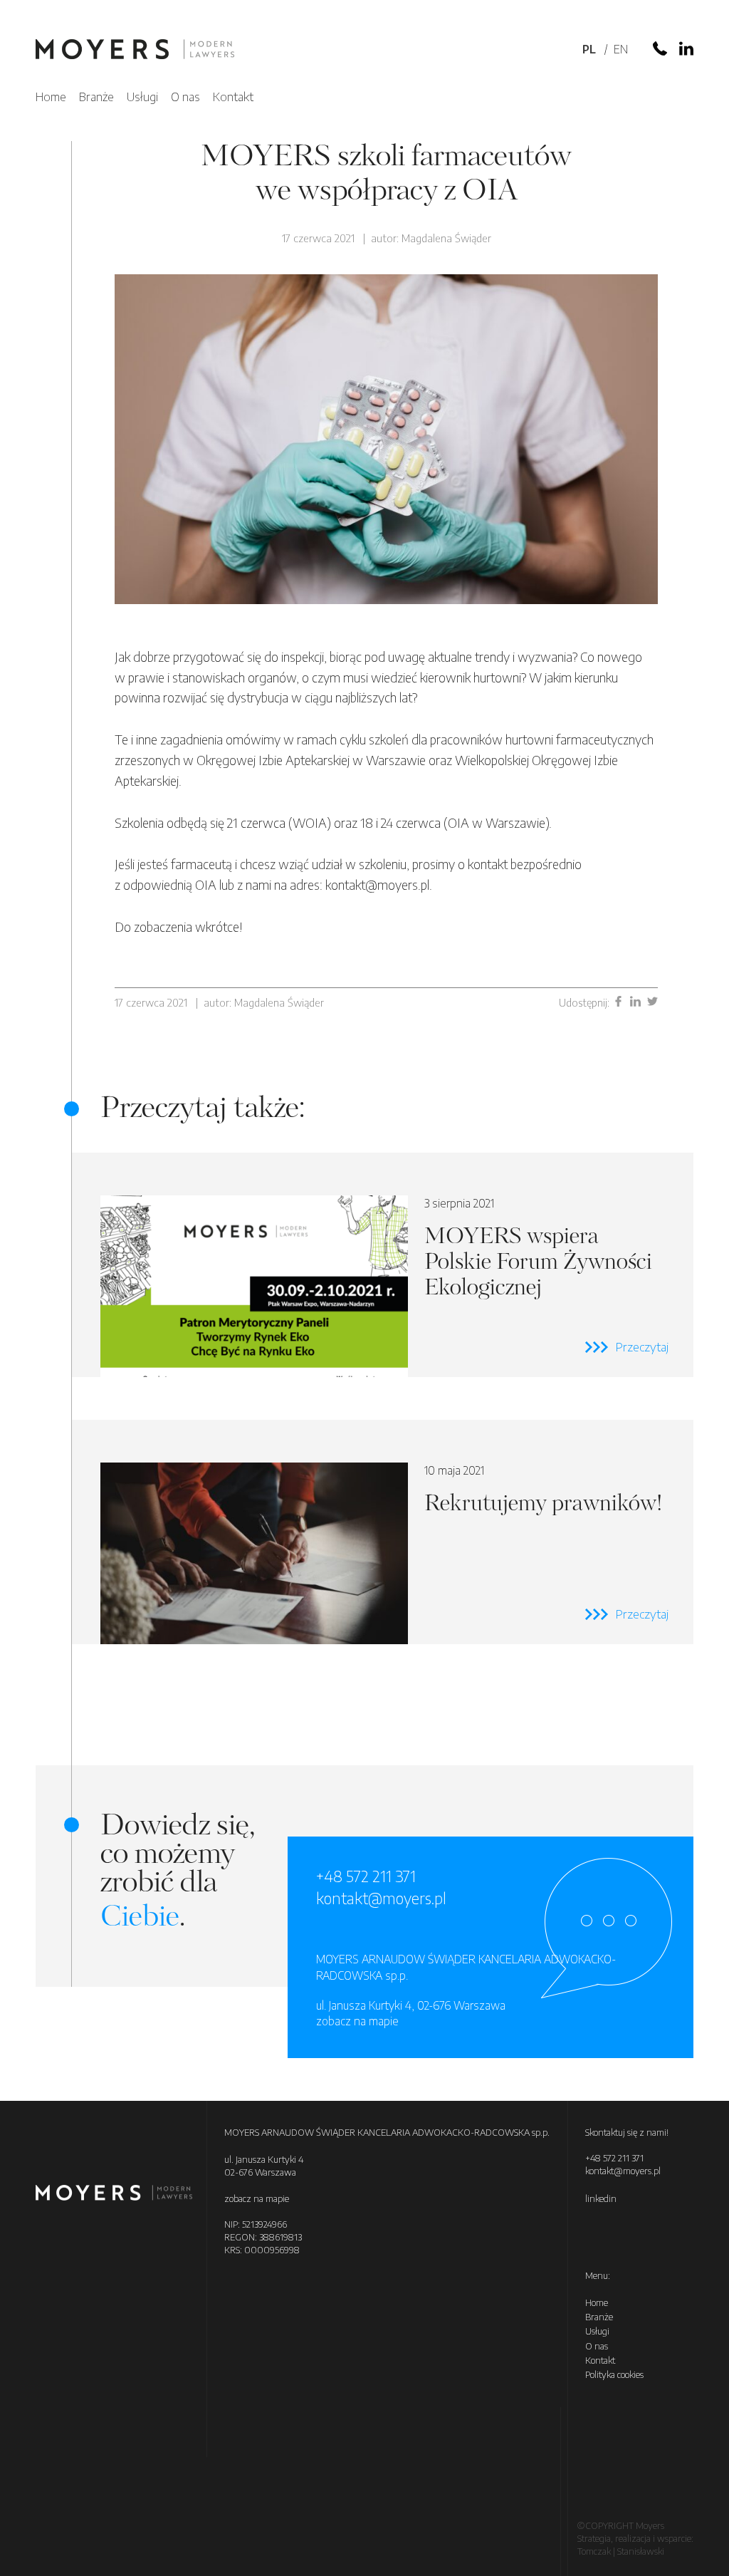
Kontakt (233, 96)
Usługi (142, 96)
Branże (96, 96)
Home (51, 96)
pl (589, 49)
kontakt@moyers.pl (381, 1898)
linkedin (601, 2198)
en (621, 49)
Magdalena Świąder (446, 238)
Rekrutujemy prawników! (383, 1532)
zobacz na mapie (357, 2021)
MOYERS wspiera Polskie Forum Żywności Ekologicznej (383, 1265)
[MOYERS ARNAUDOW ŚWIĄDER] (135, 51)
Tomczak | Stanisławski (621, 2551)
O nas (185, 96)
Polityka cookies (614, 2374)
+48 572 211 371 (366, 1876)
